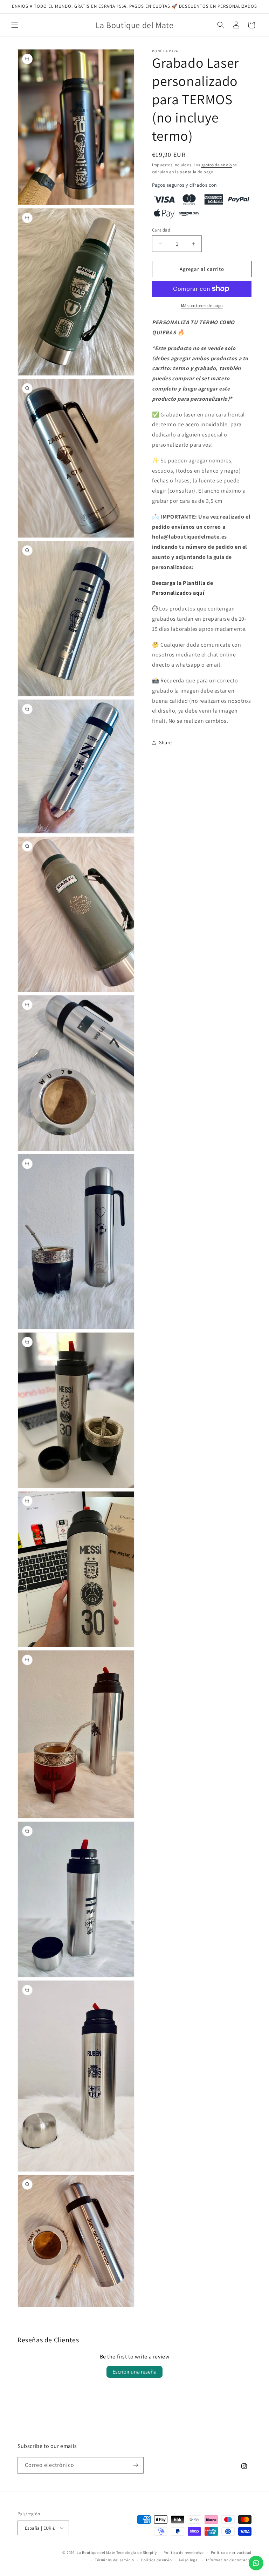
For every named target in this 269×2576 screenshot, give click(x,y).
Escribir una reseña (134, 2372)
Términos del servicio (115, 2560)
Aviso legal (189, 2560)
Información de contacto (229, 2560)
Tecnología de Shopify (137, 2552)
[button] (15, 25)
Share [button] (165, 742)
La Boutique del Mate (96, 2552)
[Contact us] (256, 2563)
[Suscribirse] (136, 2465)
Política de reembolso (184, 2552)
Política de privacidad (231, 2552)
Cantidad (161, 230)
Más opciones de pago (202, 305)
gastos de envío (217, 165)
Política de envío (157, 2560)
